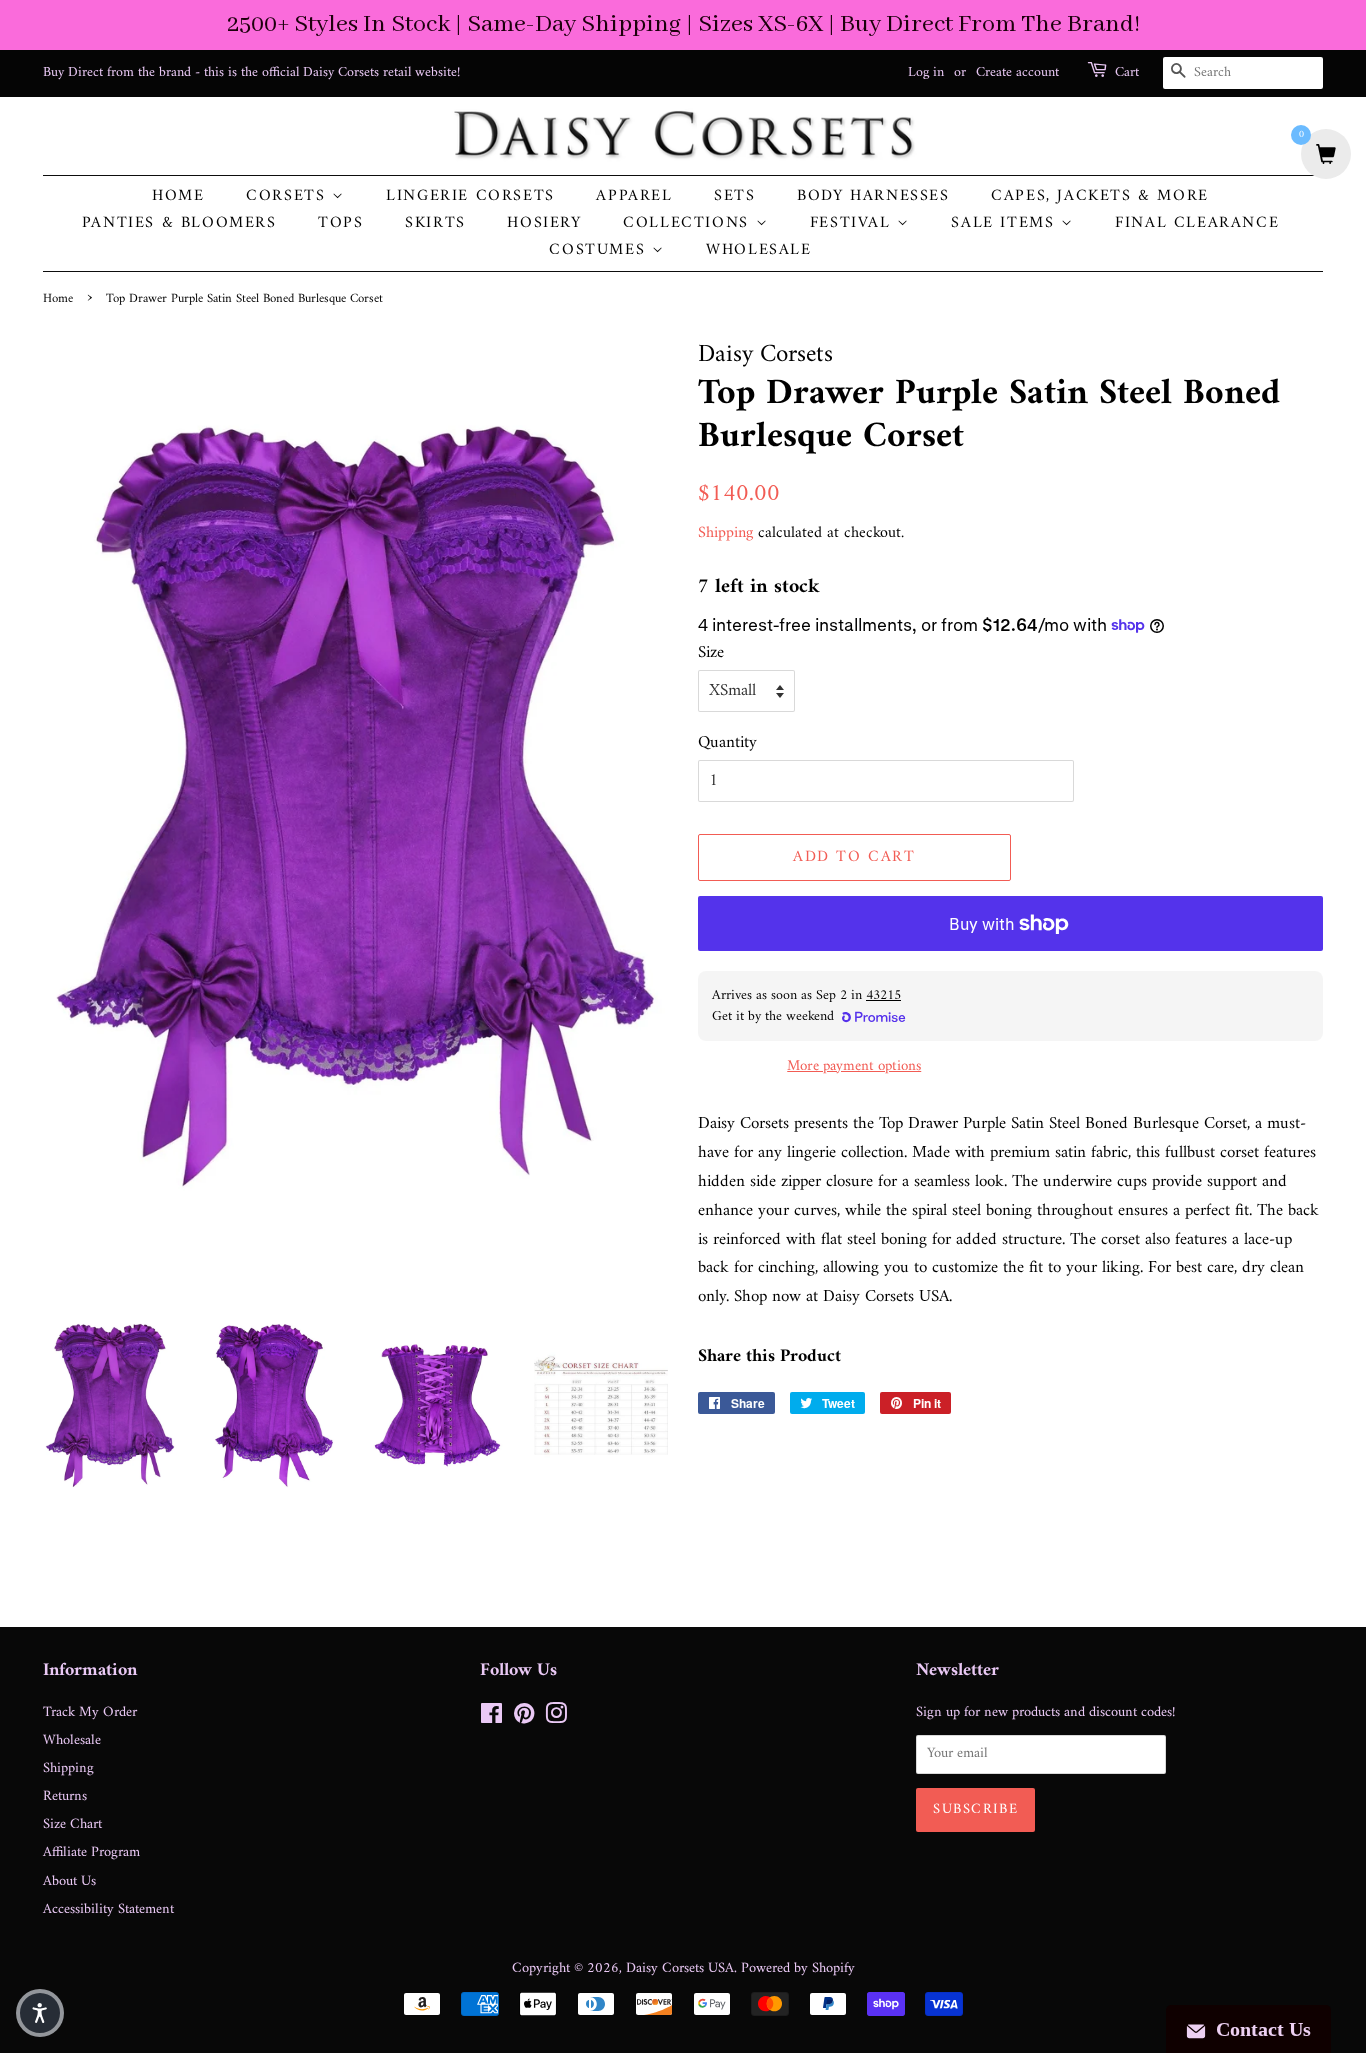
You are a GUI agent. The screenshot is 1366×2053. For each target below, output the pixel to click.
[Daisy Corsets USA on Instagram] (556, 1718)
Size (711, 653)
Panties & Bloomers (179, 223)
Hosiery (544, 223)
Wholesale (758, 250)
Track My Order (90, 1712)
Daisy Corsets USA (680, 1968)
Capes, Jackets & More (1100, 196)
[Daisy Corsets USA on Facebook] (491, 1718)
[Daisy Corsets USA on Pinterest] (524, 1718)
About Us (69, 1881)
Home (178, 196)
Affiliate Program (91, 1852)
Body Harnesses (873, 196)
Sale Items (1006, 223)
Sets (734, 196)
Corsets (289, 196)
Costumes (600, 250)
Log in (926, 72)
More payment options (854, 1066)
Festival (853, 223)
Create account (1017, 72)
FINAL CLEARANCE (1197, 223)
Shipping (725, 533)
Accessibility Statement (108, 1909)
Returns (65, 1796)
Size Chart (72, 1824)
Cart (1127, 73)
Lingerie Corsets (470, 196)
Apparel (634, 196)
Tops (340, 223)
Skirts (435, 223)
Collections (689, 223)
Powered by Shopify (798, 1968)
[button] (40, 2013)
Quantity (727, 743)
